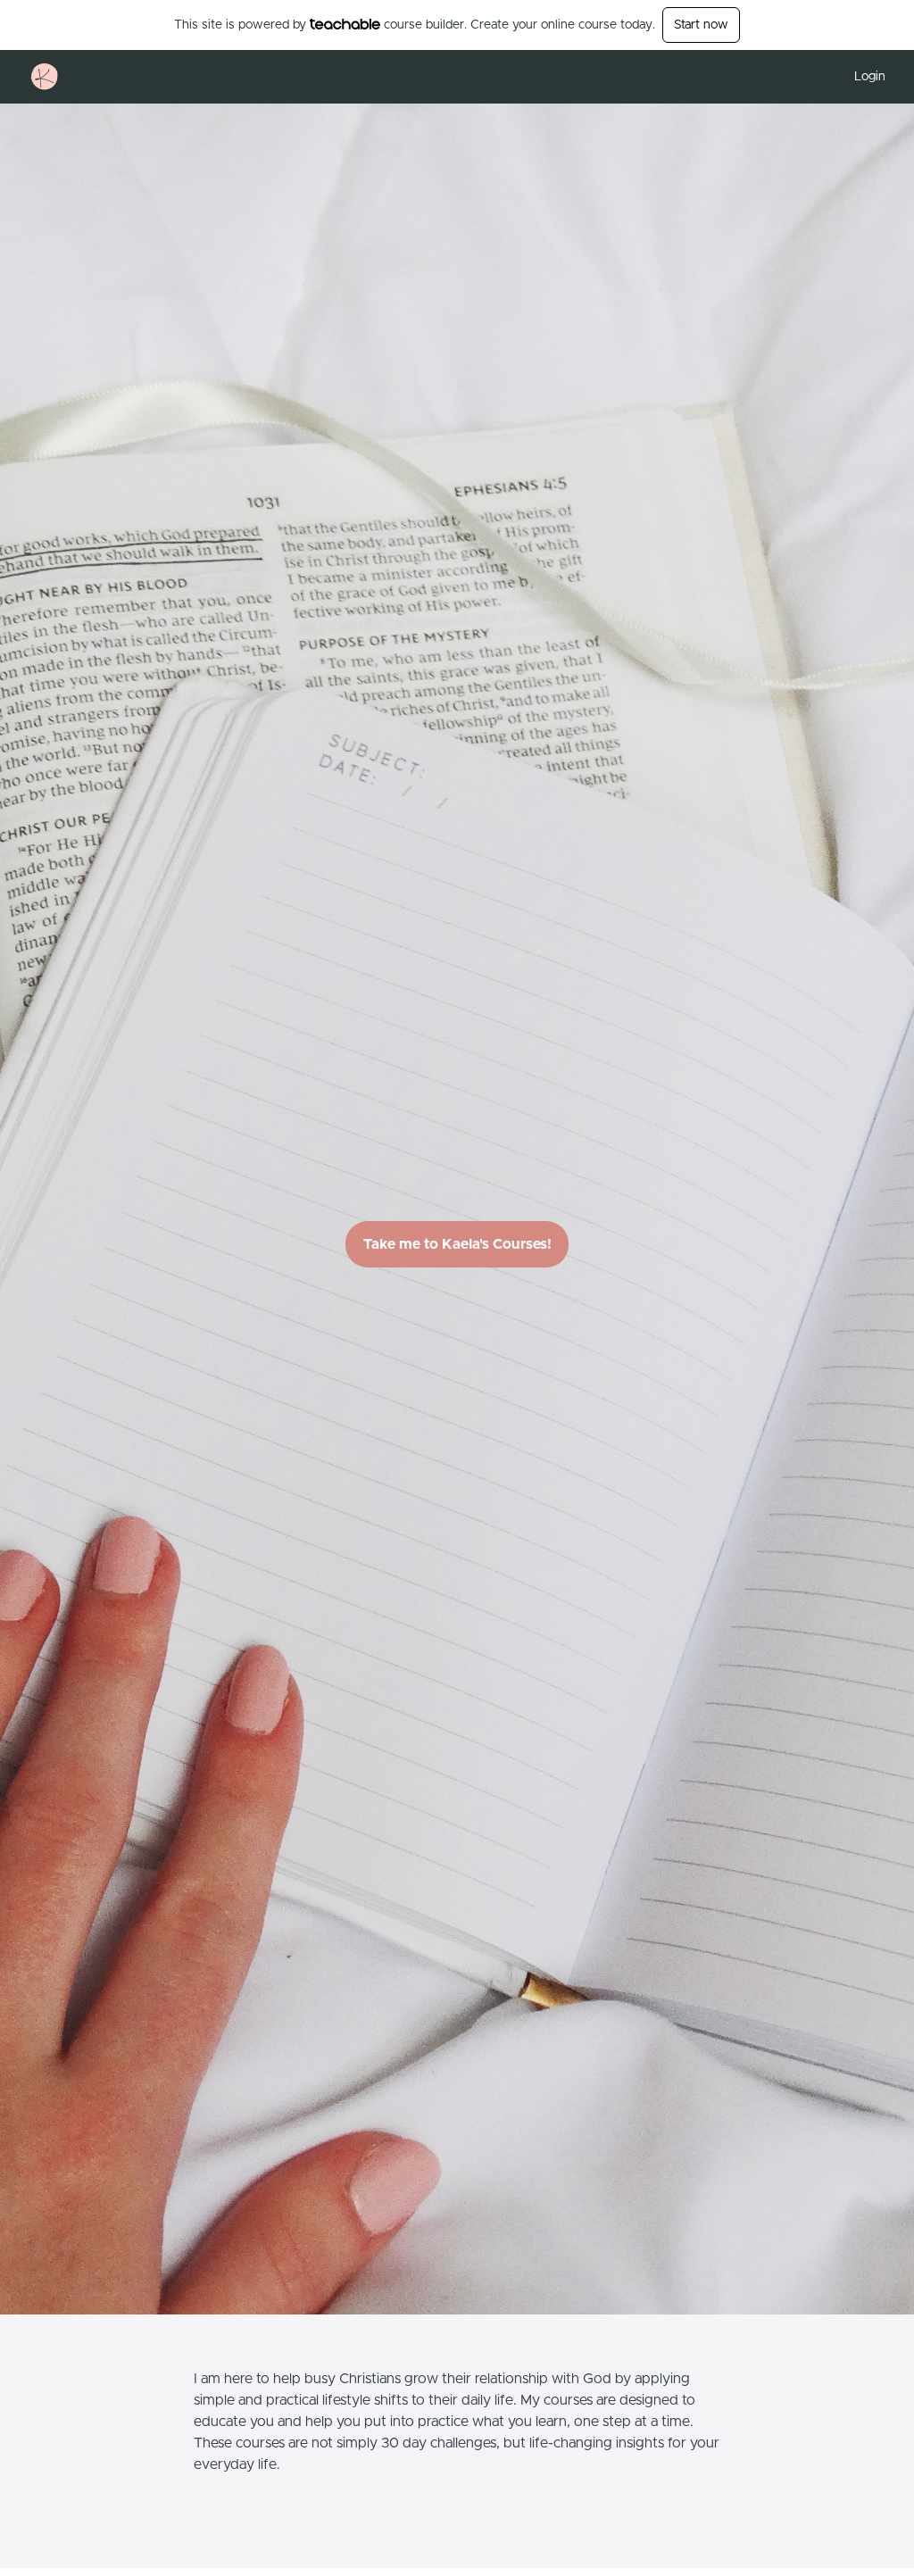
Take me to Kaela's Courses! (457, 1244)
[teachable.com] (345, 24)
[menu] (863, 77)
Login (870, 77)
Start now (701, 25)
